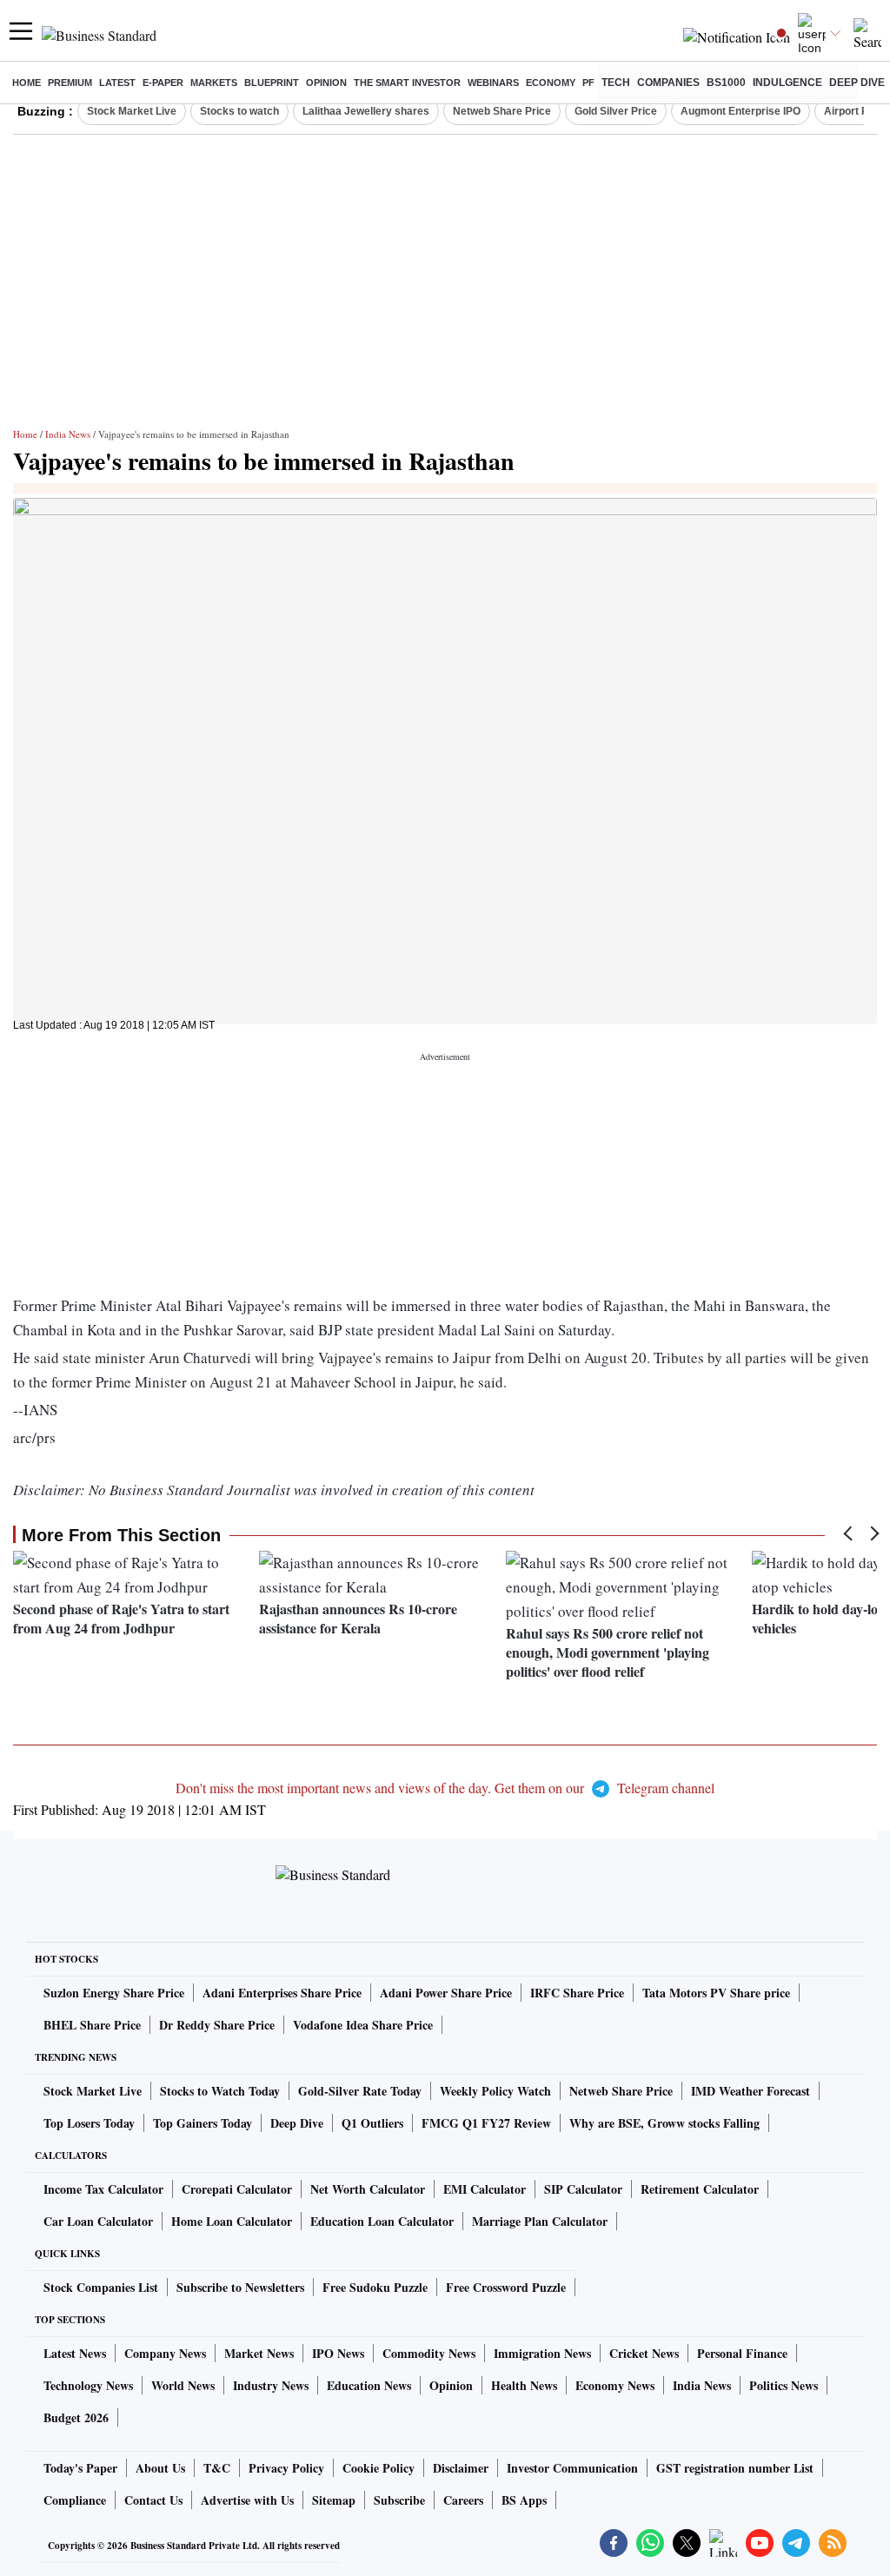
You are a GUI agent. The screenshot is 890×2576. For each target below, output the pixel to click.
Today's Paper (80, 2468)
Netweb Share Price (502, 111)
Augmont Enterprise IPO (741, 111)
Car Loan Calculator (98, 2221)
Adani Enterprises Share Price (282, 1993)
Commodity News (429, 2353)
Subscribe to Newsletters (240, 2287)
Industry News (271, 2385)
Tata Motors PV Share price (716, 1993)
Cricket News (644, 2353)
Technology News (88, 2385)
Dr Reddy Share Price (217, 2025)
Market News (259, 2353)
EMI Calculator (485, 2189)
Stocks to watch (239, 111)
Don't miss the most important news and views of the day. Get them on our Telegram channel (445, 1788)
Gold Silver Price (616, 111)
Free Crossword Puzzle (506, 2287)
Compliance (75, 2500)
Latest (117, 83)
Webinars (493, 83)
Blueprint (272, 83)
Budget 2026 (76, 2417)
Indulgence (787, 83)
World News (183, 2385)
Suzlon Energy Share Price (114, 1993)
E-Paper (163, 83)
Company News (165, 2353)
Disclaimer (461, 2468)
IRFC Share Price (577, 1993)
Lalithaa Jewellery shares (366, 111)
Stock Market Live (132, 111)
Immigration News (542, 2353)
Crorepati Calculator (237, 2189)
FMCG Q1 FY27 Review (486, 2123)
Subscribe (399, 2500)
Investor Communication (572, 2468)
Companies (668, 83)
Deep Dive (857, 83)
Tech (616, 83)
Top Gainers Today (203, 2123)
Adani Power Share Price (446, 1993)
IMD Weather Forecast (751, 2091)
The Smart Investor (407, 83)
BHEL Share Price (92, 2025)
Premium (70, 83)
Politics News (784, 2385)
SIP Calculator (583, 2189)
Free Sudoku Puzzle (375, 2287)
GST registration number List (735, 2468)
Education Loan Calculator (382, 2221)
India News (68, 434)
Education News (369, 2385)
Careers (463, 2500)
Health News (524, 2385)
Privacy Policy (286, 2468)
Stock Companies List (101, 2287)
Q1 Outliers (372, 2123)
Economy (551, 83)
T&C (217, 2468)
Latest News (75, 2353)
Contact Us (153, 2500)
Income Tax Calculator (103, 2189)
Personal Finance (742, 2353)
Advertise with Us (247, 2500)
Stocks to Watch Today (220, 2091)
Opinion (326, 83)
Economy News (615, 2385)
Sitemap (334, 2500)
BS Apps (524, 2500)
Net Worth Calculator (368, 2189)
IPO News (338, 2353)
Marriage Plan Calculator (540, 2221)
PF (588, 83)
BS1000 (726, 83)
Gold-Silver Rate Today (360, 2091)
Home (27, 83)
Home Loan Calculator (232, 2221)
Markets (214, 83)
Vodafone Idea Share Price (363, 2025)
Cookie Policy (379, 2468)
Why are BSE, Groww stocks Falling (664, 2123)
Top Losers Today (89, 2123)
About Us (160, 2468)
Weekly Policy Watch (495, 2091)
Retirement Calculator (700, 2189)
